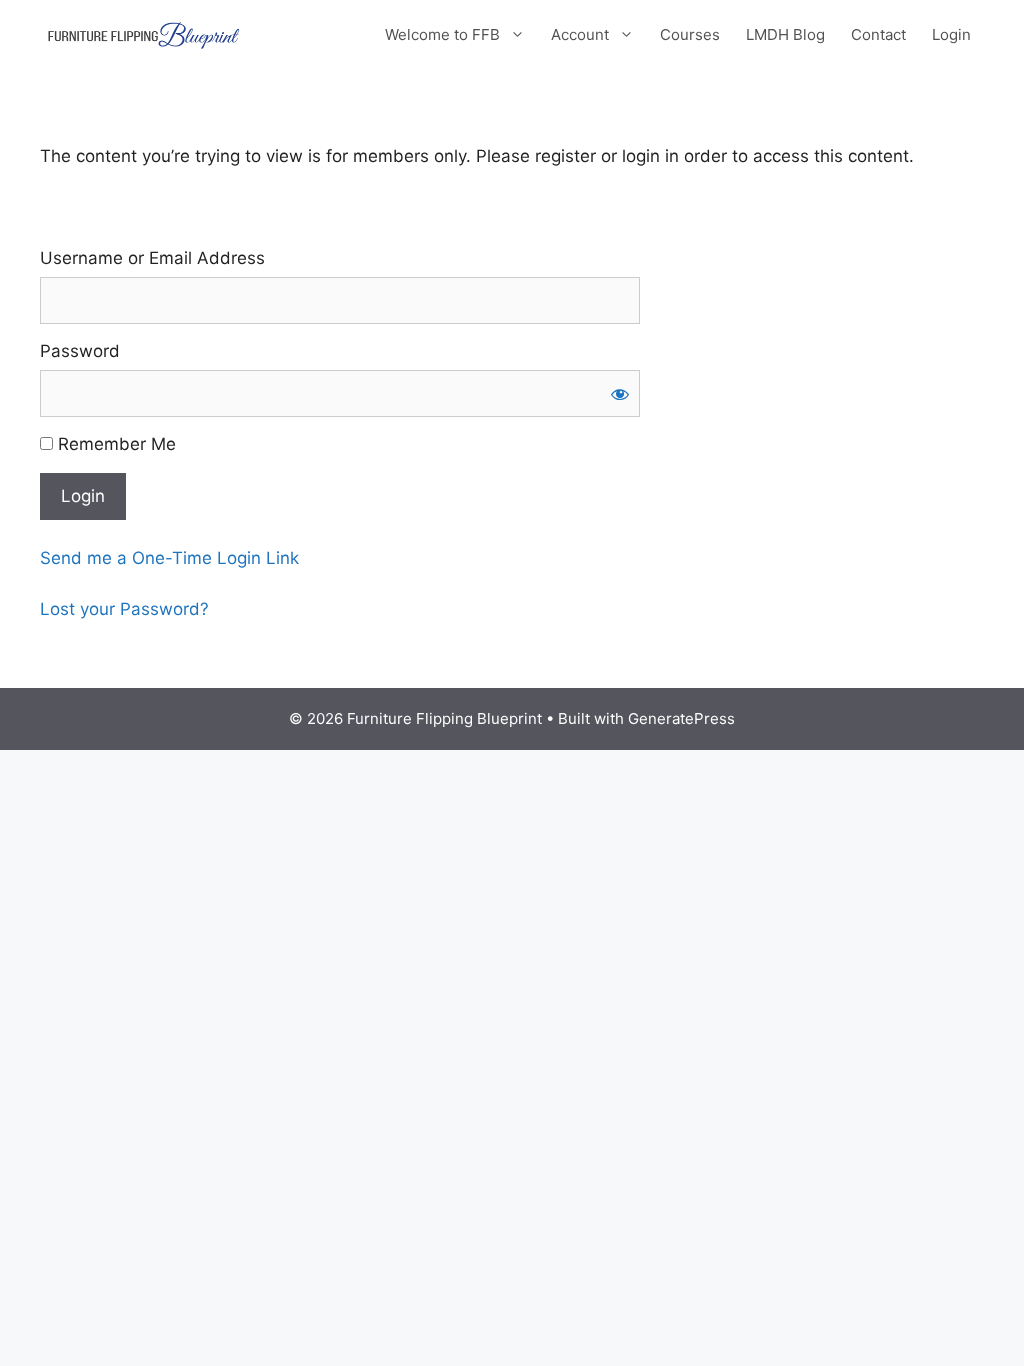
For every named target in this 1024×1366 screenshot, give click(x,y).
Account (580, 34)
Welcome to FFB (442, 34)
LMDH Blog (785, 34)
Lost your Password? (124, 609)
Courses (690, 34)
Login (951, 34)
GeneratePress (681, 718)
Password (80, 351)
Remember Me (114, 444)
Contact (878, 34)
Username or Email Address (152, 258)
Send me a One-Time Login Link (169, 558)
